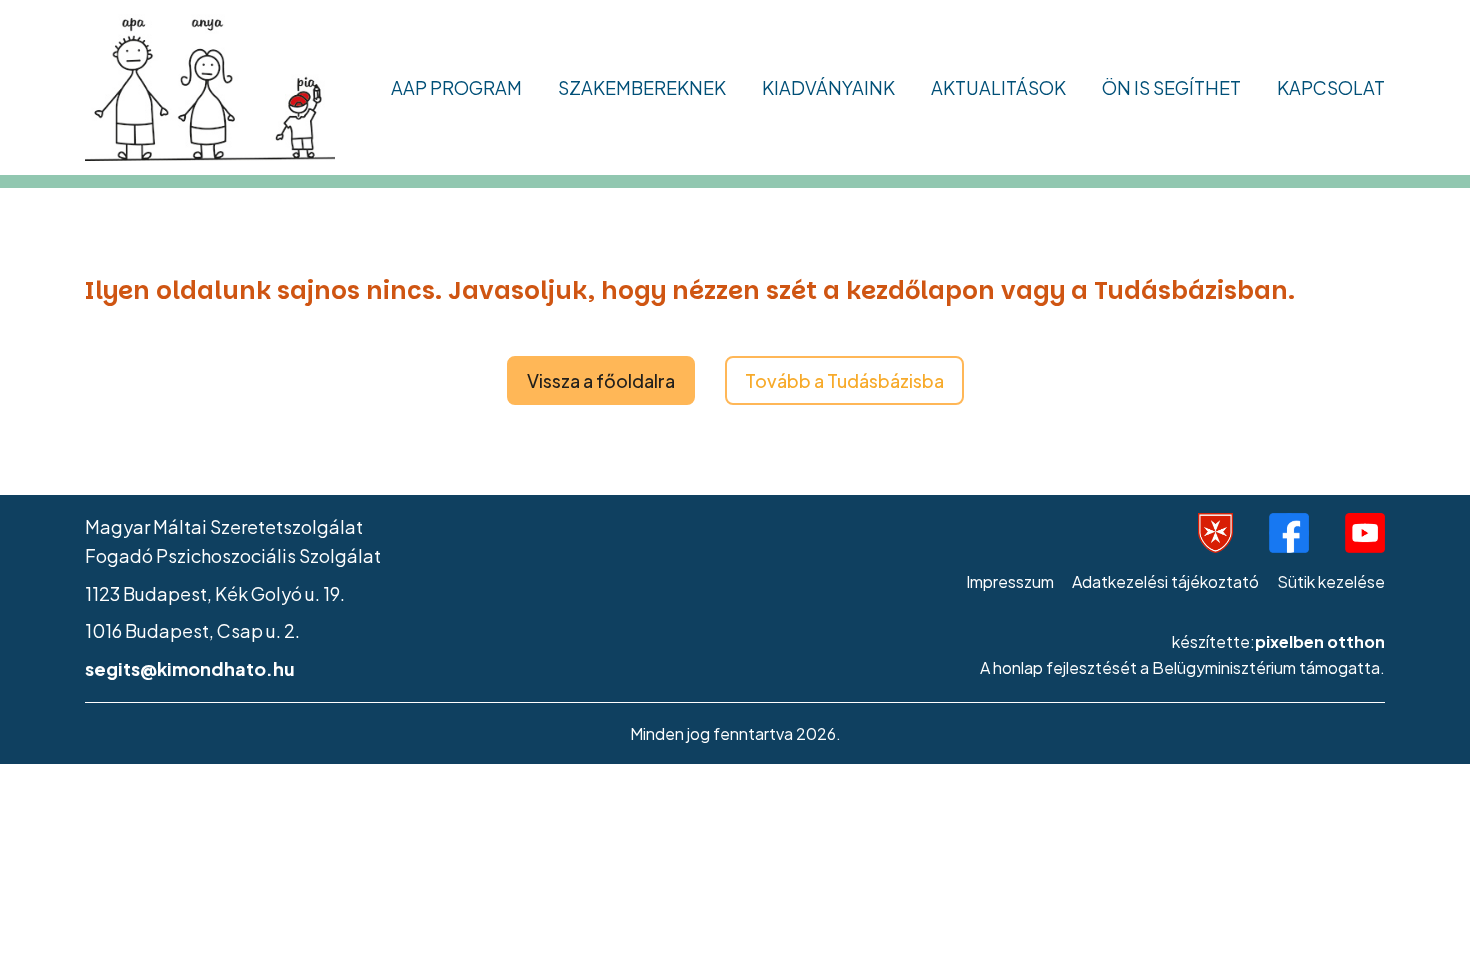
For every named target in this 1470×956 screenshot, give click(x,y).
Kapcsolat (1331, 87)
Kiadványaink (828, 87)
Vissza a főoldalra (601, 380)
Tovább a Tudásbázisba (844, 380)
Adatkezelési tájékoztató (1165, 581)
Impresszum (1010, 581)
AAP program (456, 87)
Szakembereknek (642, 87)
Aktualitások (998, 87)
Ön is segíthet (1171, 87)
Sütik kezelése (1331, 581)
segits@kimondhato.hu (190, 668)
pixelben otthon (1320, 641)
